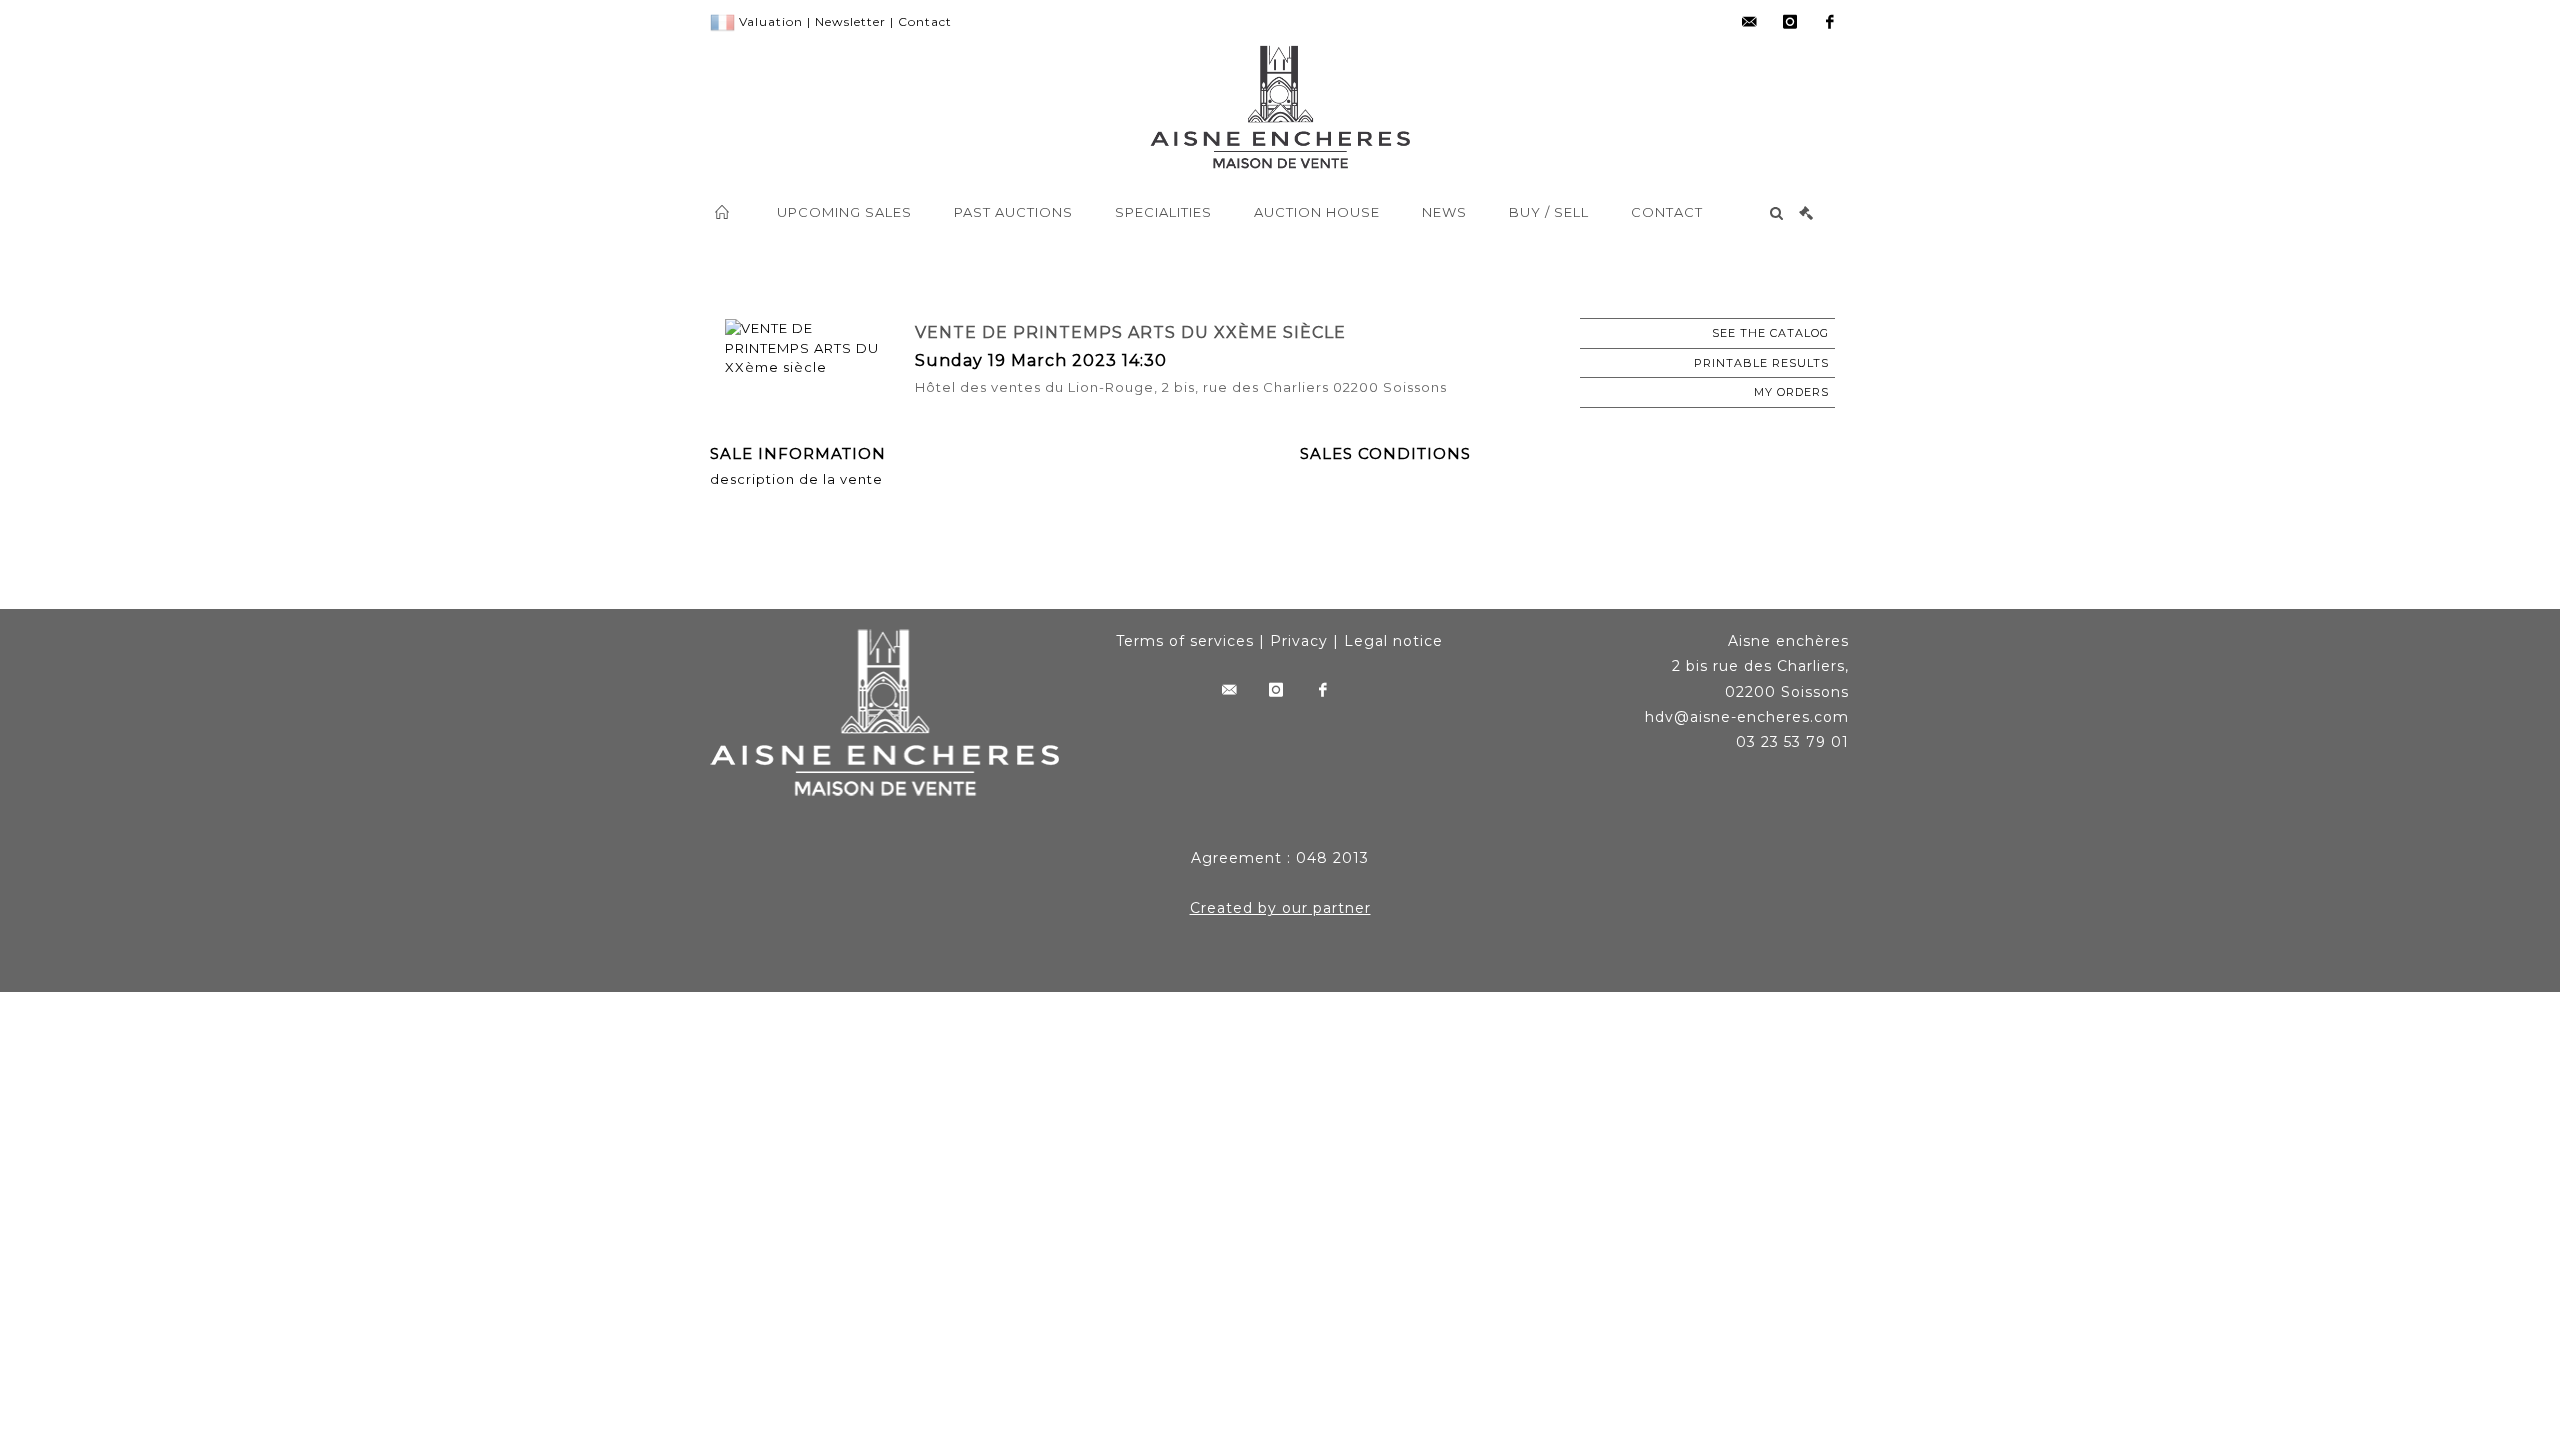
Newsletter (850, 21)
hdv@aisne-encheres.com (1747, 717)
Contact (925, 21)
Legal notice (1393, 641)
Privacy (1299, 641)
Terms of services (1185, 641)
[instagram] (1790, 22)
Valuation (771, 21)
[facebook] (1830, 22)
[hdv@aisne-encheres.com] (1750, 22)
